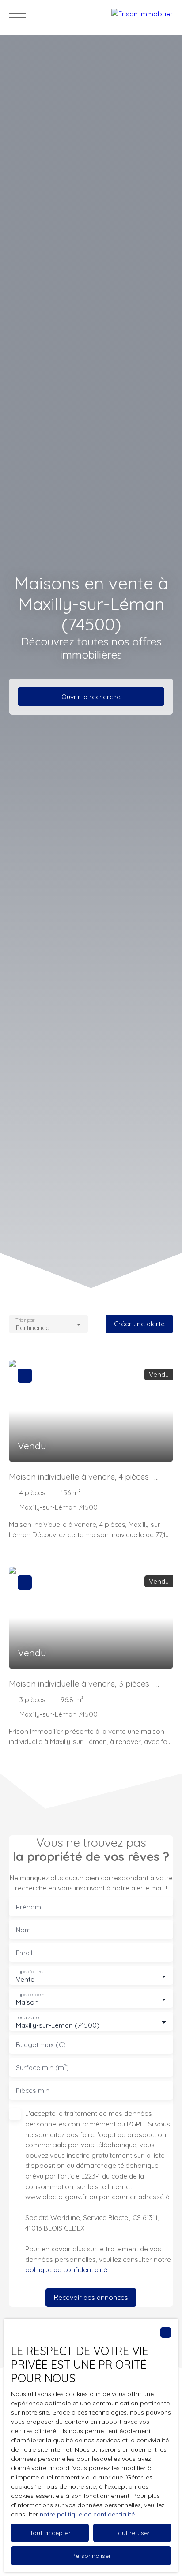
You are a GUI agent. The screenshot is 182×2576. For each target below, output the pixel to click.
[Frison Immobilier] (142, 18)
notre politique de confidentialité (87, 2514)
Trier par (25, 1320)
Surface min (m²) (42, 2068)
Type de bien (30, 1995)
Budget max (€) (41, 2045)
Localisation (29, 2018)
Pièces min (33, 2090)
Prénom (28, 1907)
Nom (23, 1930)
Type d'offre (29, 1972)
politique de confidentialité (66, 2269)
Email (24, 1953)
